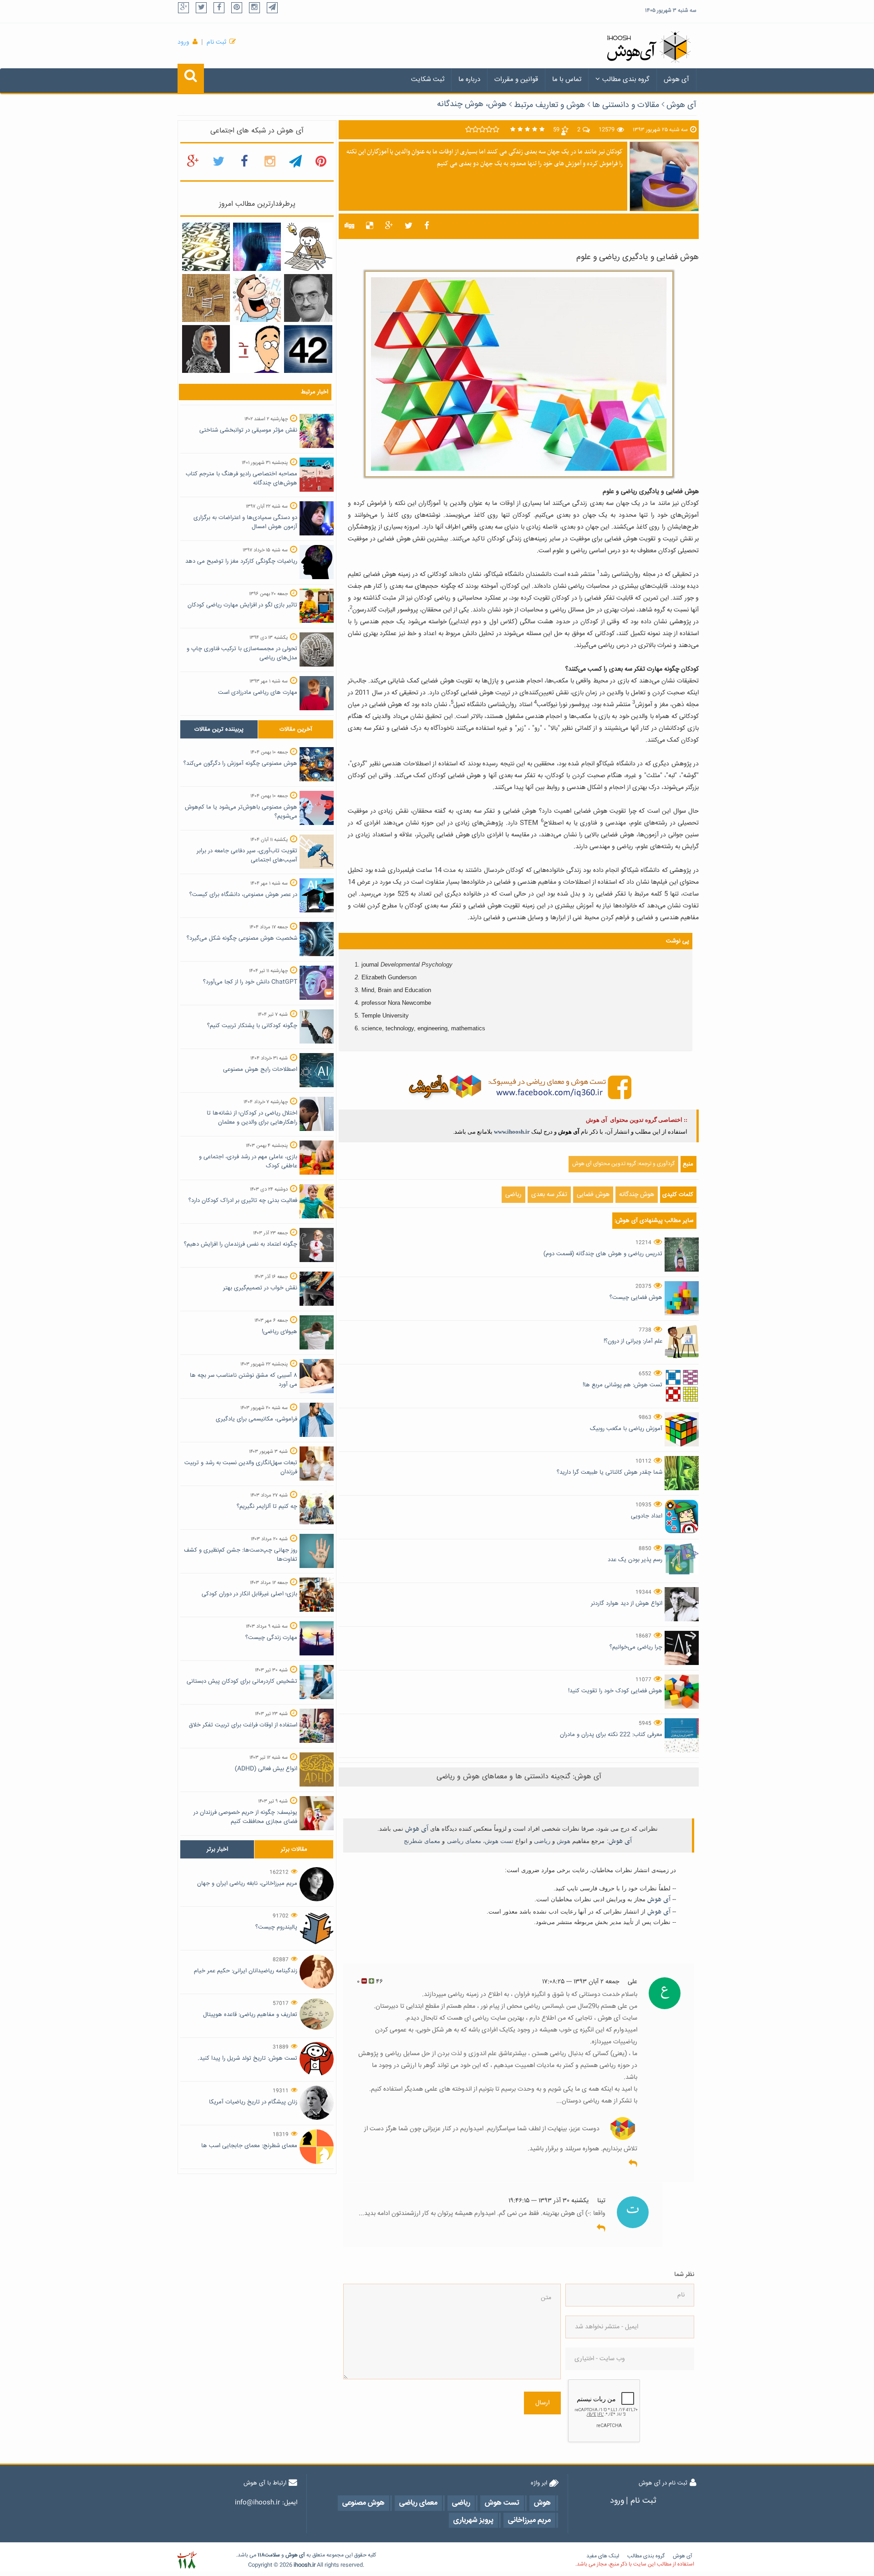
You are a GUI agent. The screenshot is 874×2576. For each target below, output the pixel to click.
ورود (183, 42)
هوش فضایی (593, 1195)
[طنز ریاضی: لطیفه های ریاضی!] (257, 298)
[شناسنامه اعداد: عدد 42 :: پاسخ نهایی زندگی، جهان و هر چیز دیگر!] (308, 349)
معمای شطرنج (422, 1841)
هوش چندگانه (637, 1195)
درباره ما (469, 79)
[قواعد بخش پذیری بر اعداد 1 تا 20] (206, 247)
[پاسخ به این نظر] (633, 2164)
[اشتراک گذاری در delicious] (370, 226)
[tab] (219, 729)
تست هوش (499, 1841)
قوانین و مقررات (516, 79)
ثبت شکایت (428, 79)
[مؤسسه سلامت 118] (187, 2560)
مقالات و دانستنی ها (626, 105)
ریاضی (513, 1195)
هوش (564, 1841)
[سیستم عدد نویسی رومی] (206, 298)
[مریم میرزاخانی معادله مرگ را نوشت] (206, 349)
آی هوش (676, 79)
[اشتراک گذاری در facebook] (427, 226)
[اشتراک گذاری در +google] (389, 226)
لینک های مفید (603, 2556)
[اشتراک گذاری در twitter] (409, 226)
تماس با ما (567, 79)
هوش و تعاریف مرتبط (549, 105)
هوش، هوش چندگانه (472, 104)
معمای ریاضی (464, 1841)
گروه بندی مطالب (626, 79)
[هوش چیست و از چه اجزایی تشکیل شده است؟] (257, 247)
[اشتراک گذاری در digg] (349, 226)
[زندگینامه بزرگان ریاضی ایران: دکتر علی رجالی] (308, 298)
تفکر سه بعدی (549, 1195)
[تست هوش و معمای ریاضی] (519, 1087)
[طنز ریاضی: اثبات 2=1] (257, 349)
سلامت (272, 2555)
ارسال (542, 2403)
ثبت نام (216, 42)
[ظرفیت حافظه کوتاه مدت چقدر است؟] (308, 247)
